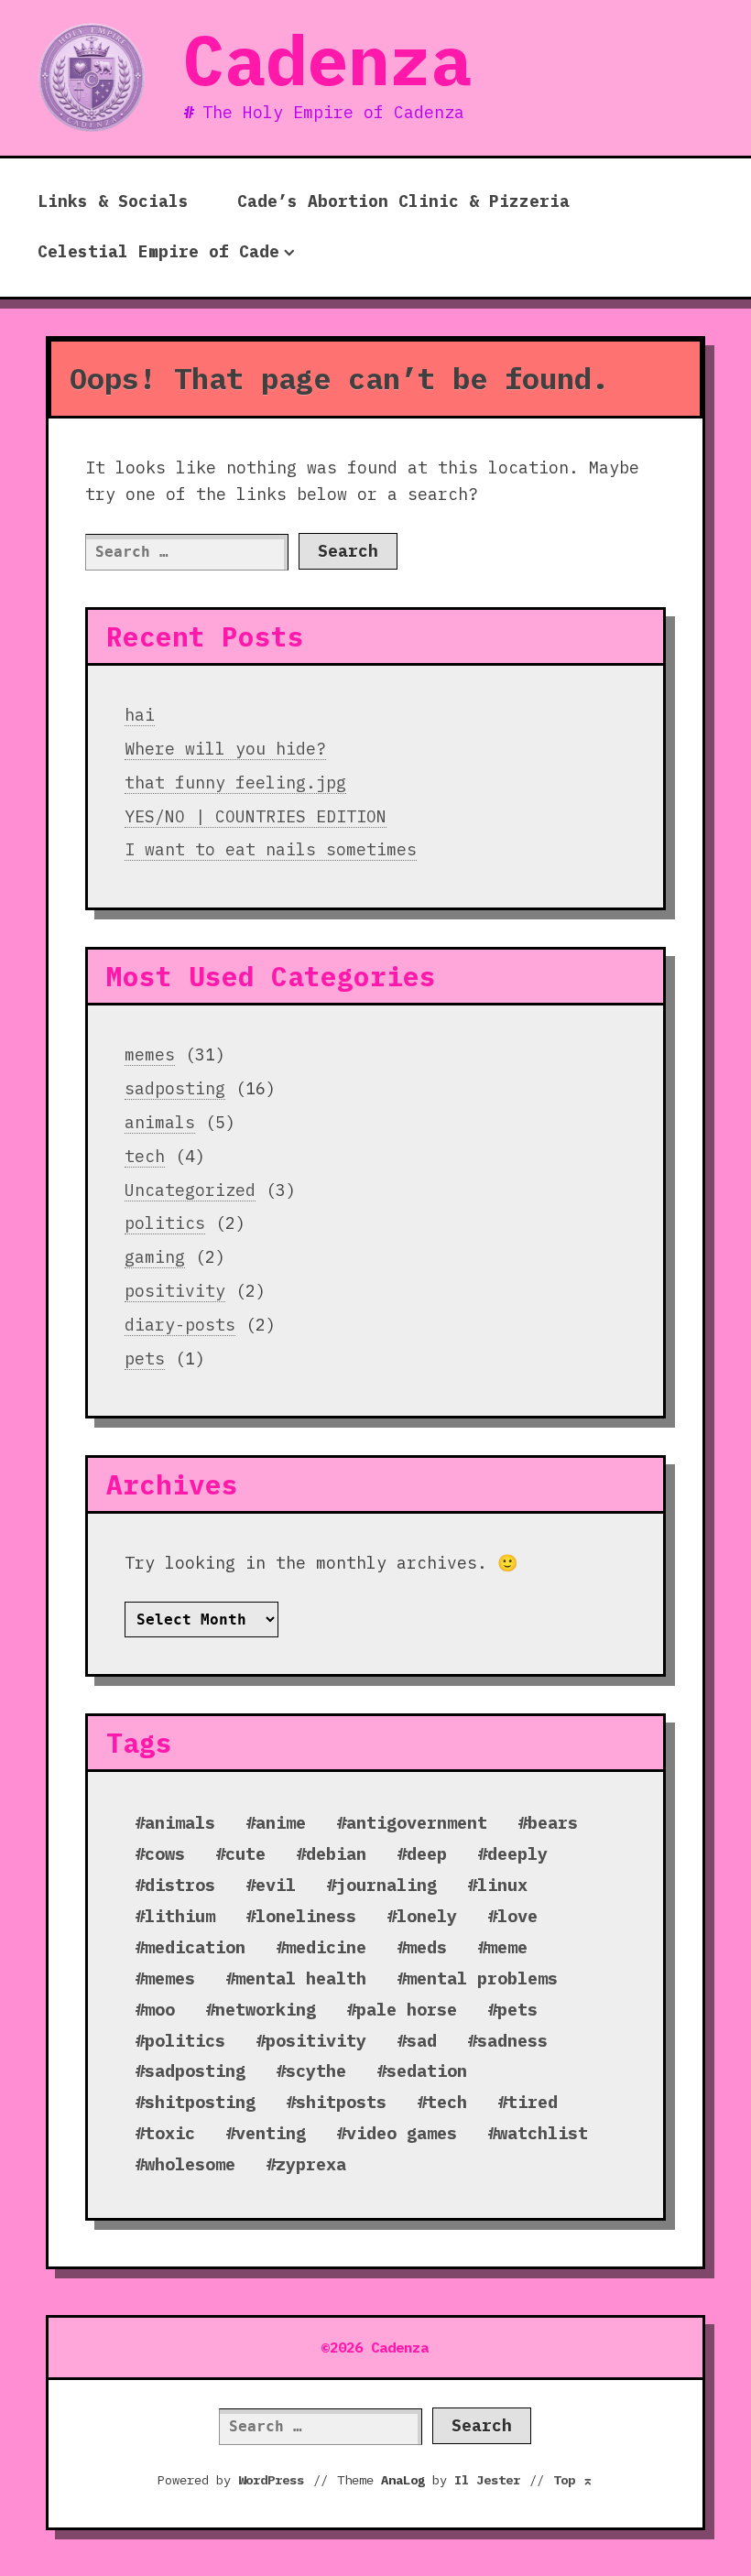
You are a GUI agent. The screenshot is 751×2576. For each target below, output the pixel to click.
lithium (180, 1916)
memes (150, 1054)
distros (180, 1885)
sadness (512, 2040)
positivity (175, 1291)
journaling (386, 1885)
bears (553, 1822)
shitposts (341, 2102)
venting (271, 2133)
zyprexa (311, 2164)
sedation (427, 2071)
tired (533, 2102)
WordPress (271, 2480)
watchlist (543, 2133)
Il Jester (487, 2480)
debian (336, 1853)
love (517, 1916)
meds (427, 1947)
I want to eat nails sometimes (271, 849)
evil (276, 1885)
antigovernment (417, 1822)
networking (266, 2009)
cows (165, 1853)
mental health (301, 1978)
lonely (427, 1916)
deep (427, 1853)
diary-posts (180, 1325)
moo (160, 2009)
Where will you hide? (225, 749)
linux (502, 1885)
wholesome (190, 2164)
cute (245, 1853)
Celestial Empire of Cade (158, 251)
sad (422, 2040)
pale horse (407, 2009)
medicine (326, 1947)
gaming (155, 1257)
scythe (316, 2071)
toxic (170, 2133)
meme (507, 1947)
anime (281, 1822)
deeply (517, 1853)
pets (145, 1359)
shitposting (200, 2102)
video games (402, 2133)
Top (573, 2480)
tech (145, 1156)
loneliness (306, 1916)
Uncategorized (190, 1190)
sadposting (175, 1088)
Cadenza (327, 60)
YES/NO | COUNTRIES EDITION (256, 816)
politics (165, 1223)
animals (160, 1122)
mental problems (482, 1978)
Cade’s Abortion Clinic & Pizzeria (403, 201)
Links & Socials (113, 201)
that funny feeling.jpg (235, 783)
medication (195, 1947)
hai (140, 715)
